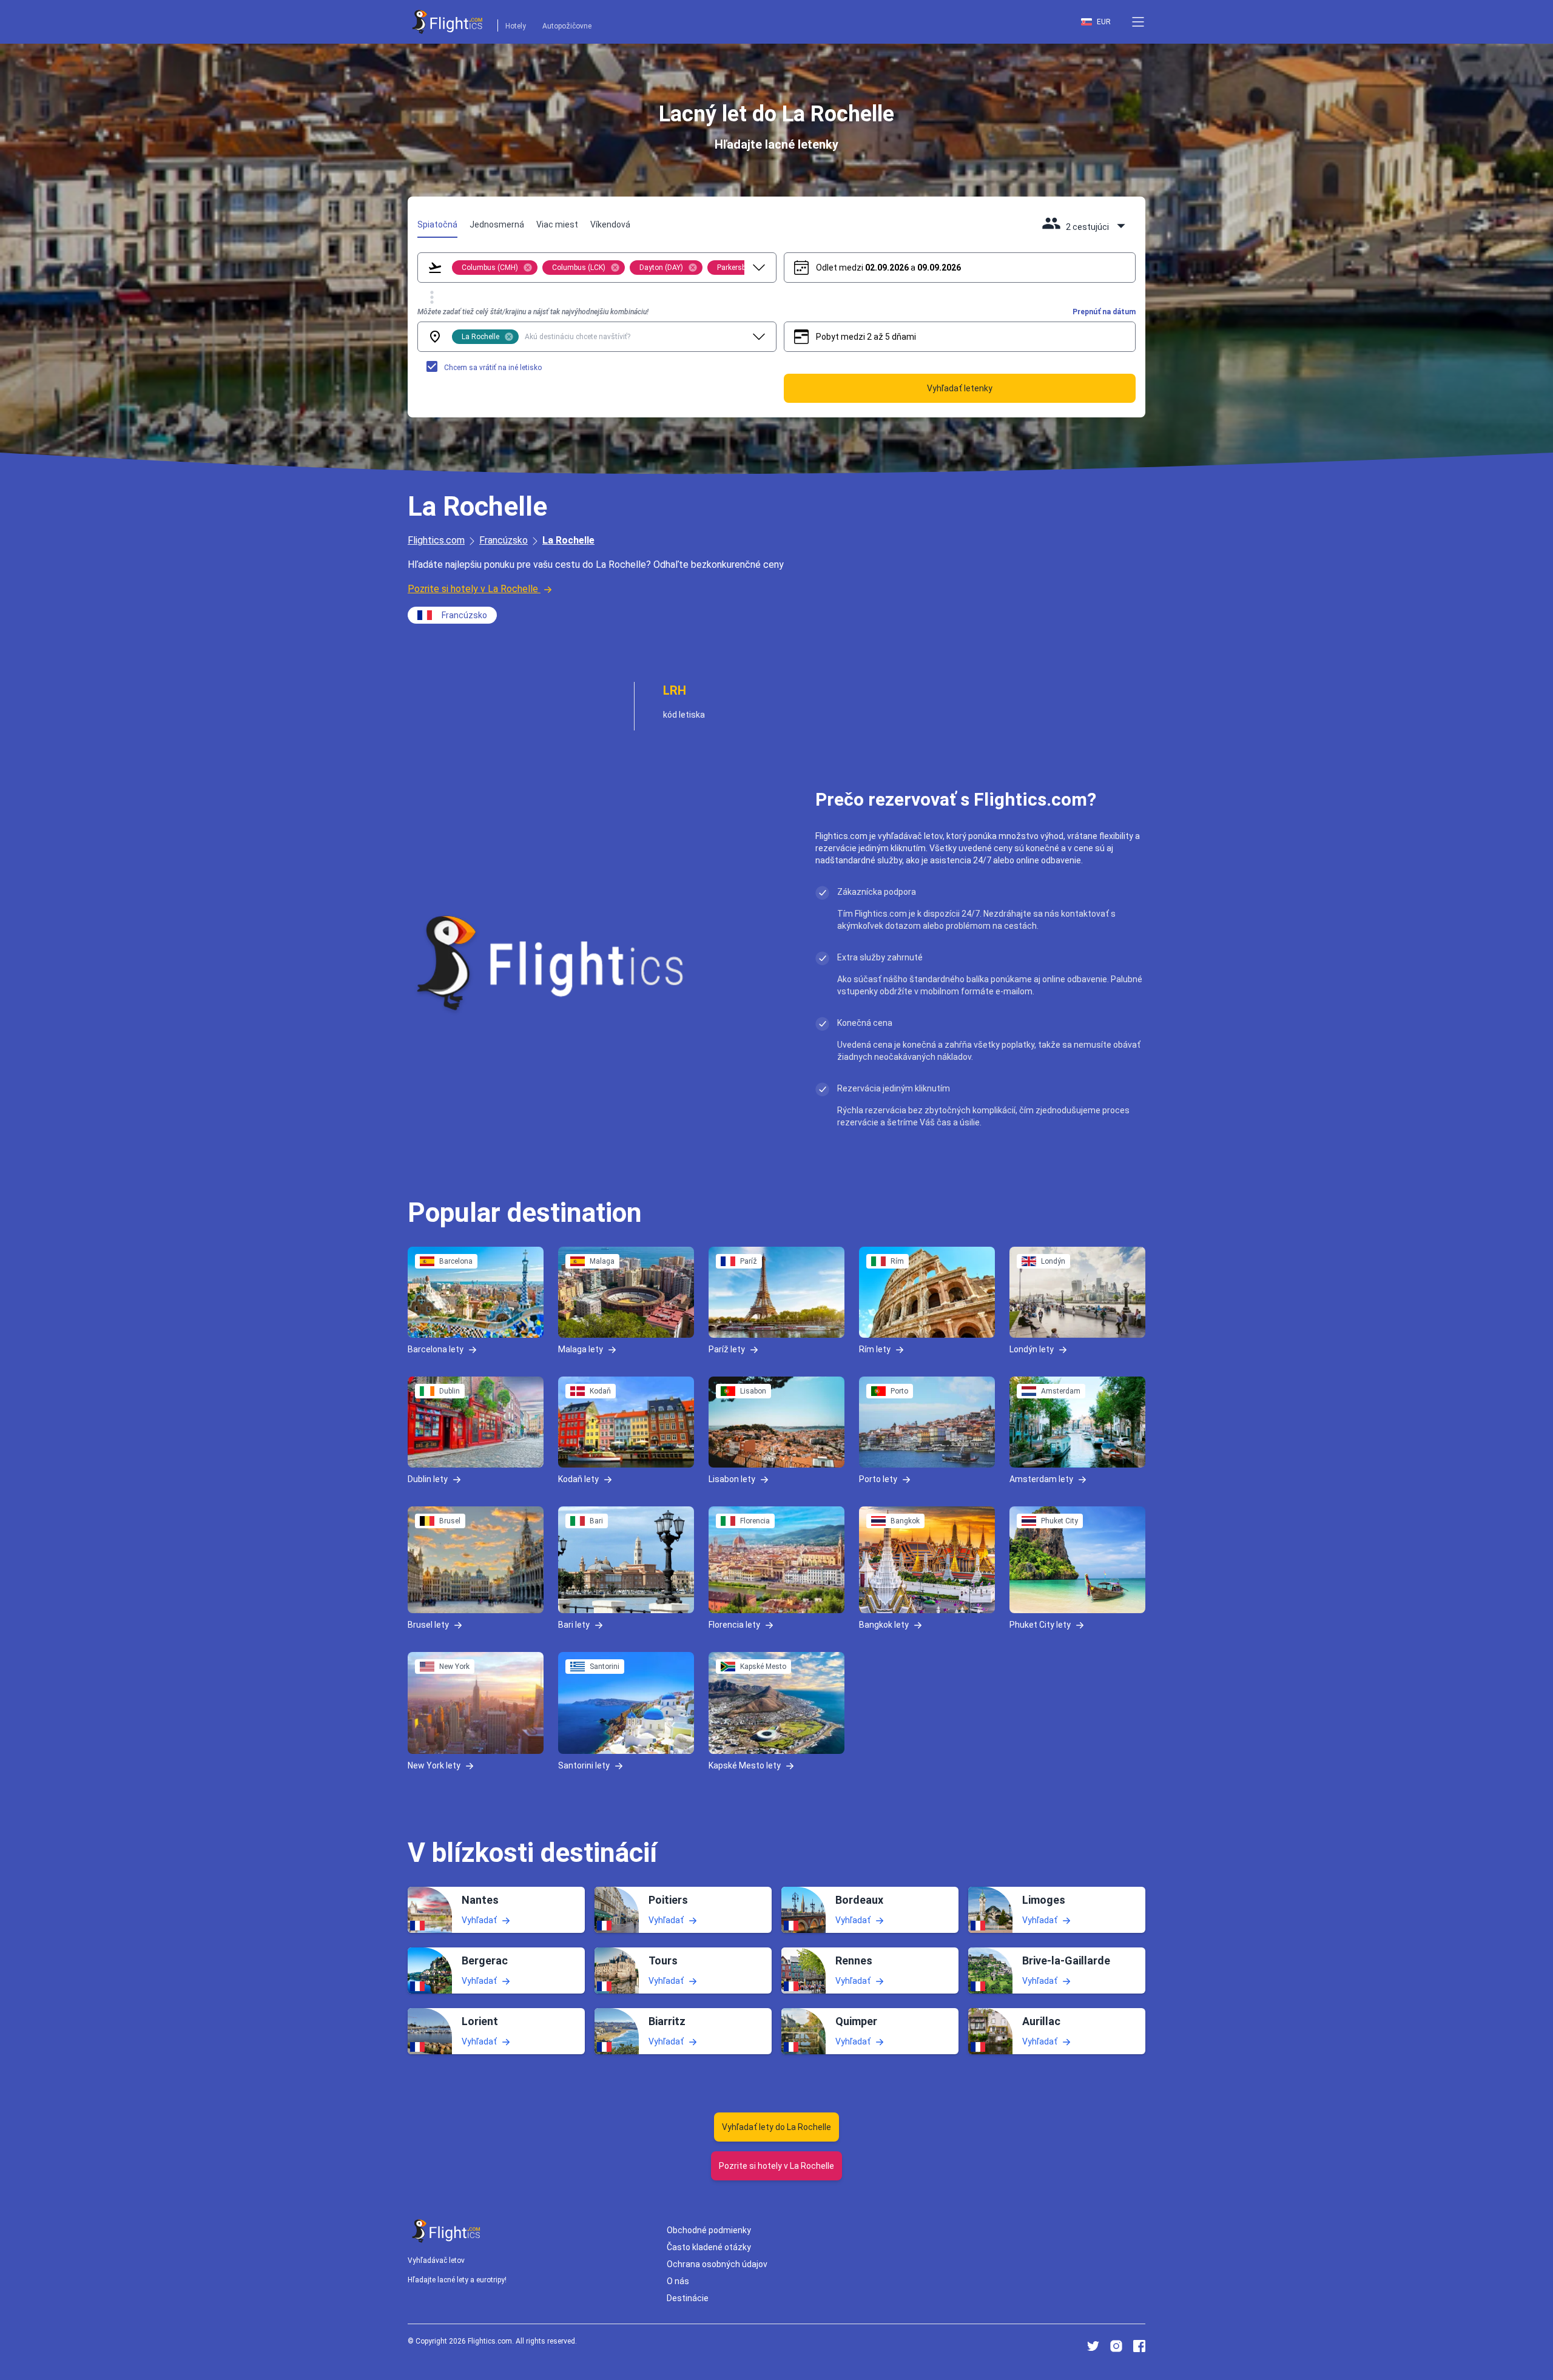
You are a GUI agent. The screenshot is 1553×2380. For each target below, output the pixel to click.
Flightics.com (436, 540)
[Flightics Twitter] (1093, 2346)
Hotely (516, 26)
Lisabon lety (732, 1478)
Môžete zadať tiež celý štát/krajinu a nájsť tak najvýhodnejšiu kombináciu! (533, 312)
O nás (678, 2281)
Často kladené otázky (709, 2247)
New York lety (434, 1765)
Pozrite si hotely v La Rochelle (473, 589)
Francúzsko (504, 540)
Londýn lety (1032, 1349)
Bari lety (574, 1624)
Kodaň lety (578, 1478)
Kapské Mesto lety (745, 1765)
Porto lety (878, 1478)
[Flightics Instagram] (1116, 2346)
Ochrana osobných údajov (717, 2264)
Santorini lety (584, 1765)
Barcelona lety (436, 1349)
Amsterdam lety (1041, 1478)
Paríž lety (727, 1349)
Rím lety (875, 1349)
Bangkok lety (884, 1624)
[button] (1138, 22)
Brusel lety (428, 1624)
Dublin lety (428, 1478)
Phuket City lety (1040, 1624)
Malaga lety (581, 1349)
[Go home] (446, 2231)
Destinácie (688, 2298)
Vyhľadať (479, 1920)
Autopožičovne (567, 26)
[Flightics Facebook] (1139, 2346)
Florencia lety (734, 1624)
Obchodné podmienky (709, 2230)
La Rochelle (568, 540)
